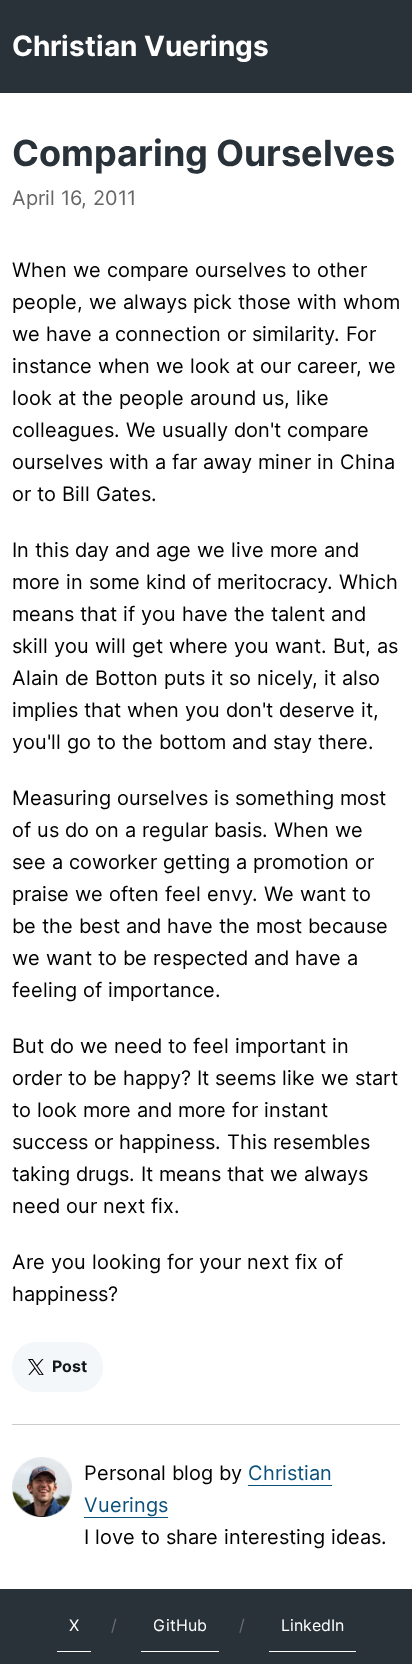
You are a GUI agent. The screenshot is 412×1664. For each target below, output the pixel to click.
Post (69, 1366)
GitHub (180, 1625)
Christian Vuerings (140, 46)
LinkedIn (312, 1625)
